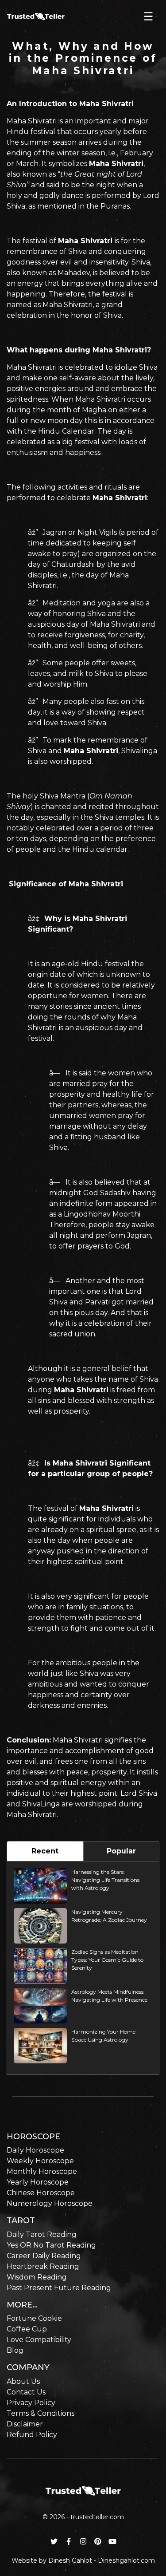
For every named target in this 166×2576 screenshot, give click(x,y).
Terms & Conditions (41, 2413)
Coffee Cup (27, 2329)
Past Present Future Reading (59, 2288)
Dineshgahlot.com (126, 2560)
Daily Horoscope (35, 2150)
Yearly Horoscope (38, 2182)
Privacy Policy (31, 2403)
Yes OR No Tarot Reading (51, 2245)
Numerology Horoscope (50, 2203)
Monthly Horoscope (42, 2171)
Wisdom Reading (37, 2277)
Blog (15, 2350)
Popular (121, 1851)
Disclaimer (25, 2424)
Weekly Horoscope (40, 2161)
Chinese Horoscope (41, 2193)
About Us (23, 2381)
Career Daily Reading (44, 2256)
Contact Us (26, 2392)
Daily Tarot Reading (42, 2234)
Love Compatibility (39, 2340)
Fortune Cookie (34, 2318)
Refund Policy (32, 2435)
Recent (45, 1851)
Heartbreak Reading (43, 2266)
